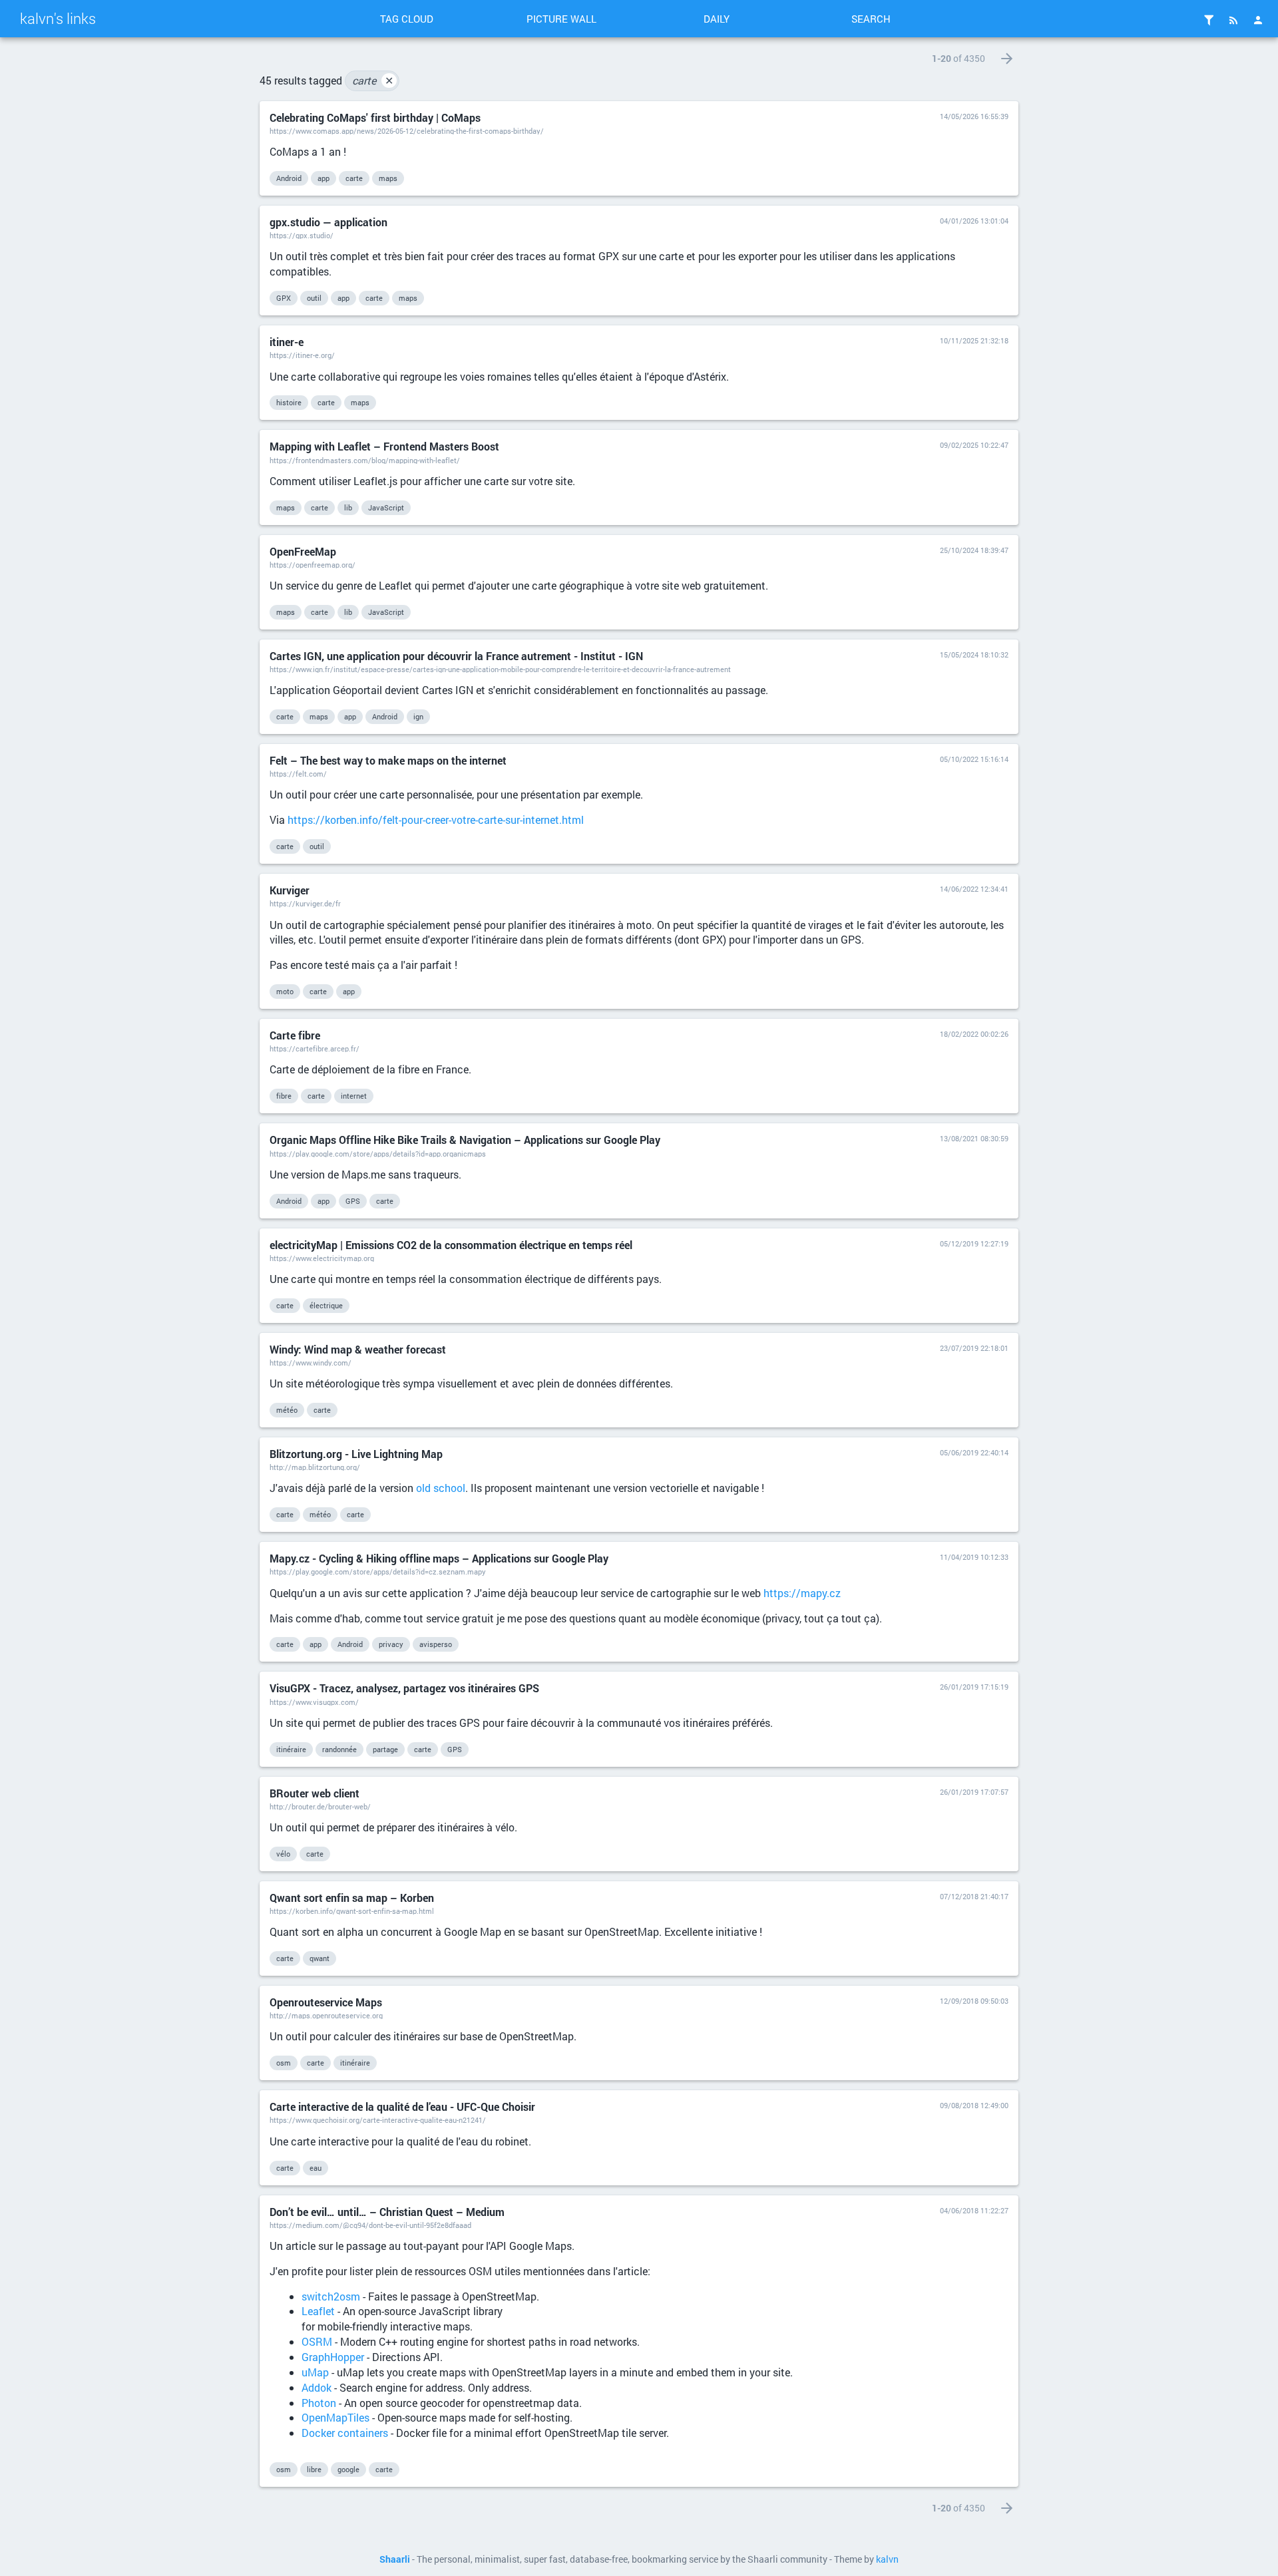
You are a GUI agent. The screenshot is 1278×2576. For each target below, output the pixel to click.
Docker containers (345, 2433)
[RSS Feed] (1233, 20)
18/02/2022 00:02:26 (974, 1034)
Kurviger (290, 890)
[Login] (1258, 20)
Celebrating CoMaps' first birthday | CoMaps (375, 117)
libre (314, 2469)
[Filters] (1209, 20)
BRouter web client (315, 1793)
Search (871, 19)
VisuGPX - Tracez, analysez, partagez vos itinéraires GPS (404, 1688)
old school (441, 1488)
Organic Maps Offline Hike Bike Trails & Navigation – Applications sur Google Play (465, 1140)
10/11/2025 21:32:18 (974, 340)
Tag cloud (407, 19)
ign (418, 716)
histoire (289, 402)
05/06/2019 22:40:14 (974, 1452)
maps (388, 178)
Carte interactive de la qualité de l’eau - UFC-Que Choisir (402, 2107)
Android (289, 178)
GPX (284, 298)
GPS (353, 1201)
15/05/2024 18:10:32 (974, 654)
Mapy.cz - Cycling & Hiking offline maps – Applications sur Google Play (439, 1558)
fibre (284, 1096)
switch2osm (331, 2296)
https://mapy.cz (802, 1593)
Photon (319, 2403)
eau (316, 2168)
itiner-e (287, 342)
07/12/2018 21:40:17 (974, 1896)
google (348, 2469)
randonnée (339, 1749)
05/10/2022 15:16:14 (974, 759)
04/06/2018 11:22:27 (974, 2210)
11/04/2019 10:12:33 (974, 1557)
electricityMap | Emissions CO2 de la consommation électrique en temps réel (451, 1245)
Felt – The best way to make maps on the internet (388, 760)
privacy (391, 1644)
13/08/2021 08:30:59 (974, 1138)
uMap (315, 2372)
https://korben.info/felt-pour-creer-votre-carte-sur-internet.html (436, 820)
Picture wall (561, 19)
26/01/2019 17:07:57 (974, 1792)
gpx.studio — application (328, 222)
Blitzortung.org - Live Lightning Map (356, 1454)
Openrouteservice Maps (326, 2002)
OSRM (317, 2341)
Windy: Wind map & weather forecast (358, 1349)
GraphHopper (333, 2357)
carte (373, 80)
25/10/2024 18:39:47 (974, 550)
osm (284, 2063)
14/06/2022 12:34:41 (974, 889)
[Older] (1007, 59)
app (323, 178)
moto (285, 991)
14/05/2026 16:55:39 (974, 116)
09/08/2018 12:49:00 (974, 2105)
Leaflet (318, 2311)
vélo (283, 1854)
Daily (717, 19)
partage (385, 1749)
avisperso (436, 1644)
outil (314, 298)
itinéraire (291, 1749)
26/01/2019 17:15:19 (974, 1687)
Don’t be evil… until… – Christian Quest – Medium (387, 2212)
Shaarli (395, 2559)
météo (287, 1410)
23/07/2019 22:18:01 (974, 1348)
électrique (326, 1305)
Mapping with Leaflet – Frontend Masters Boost (384, 446)
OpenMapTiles (335, 2417)
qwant (319, 1958)
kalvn (887, 2559)
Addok (317, 2387)
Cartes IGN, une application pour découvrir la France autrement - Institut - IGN (456, 656)
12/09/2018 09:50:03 (974, 2001)
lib (348, 507)
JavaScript (386, 507)
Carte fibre (295, 1035)
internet (354, 1096)
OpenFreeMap (303, 551)
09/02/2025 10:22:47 (974, 445)
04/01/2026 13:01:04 (974, 221)
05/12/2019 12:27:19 (974, 1243)
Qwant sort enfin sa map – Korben (352, 1898)
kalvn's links (58, 18)
